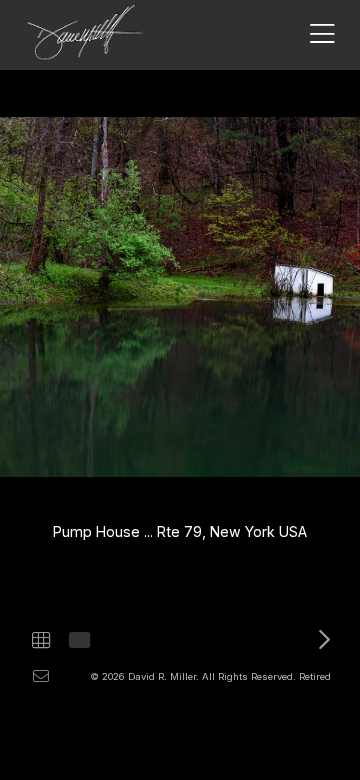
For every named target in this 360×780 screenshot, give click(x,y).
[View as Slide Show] (77, 640)
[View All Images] (41, 640)
